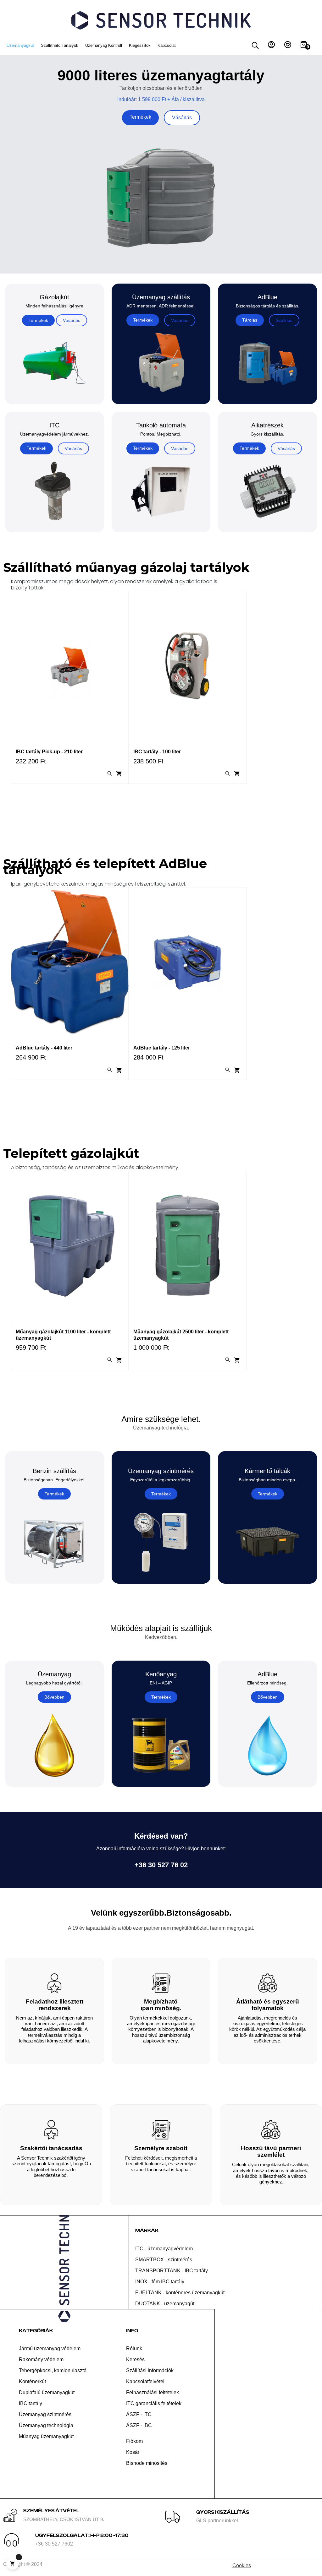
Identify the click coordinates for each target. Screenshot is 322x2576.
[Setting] (271, 46)
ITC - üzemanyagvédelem (164, 2249)
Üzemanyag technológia (46, 2425)
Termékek (140, 117)
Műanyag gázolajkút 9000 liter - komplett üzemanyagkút (181, 1335)
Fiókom (134, 2441)
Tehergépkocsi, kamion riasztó (53, 2370)
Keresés (135, 2359)
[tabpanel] (70, 692)
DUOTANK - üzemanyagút (165, 2304)
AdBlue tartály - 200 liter (44, 1048)
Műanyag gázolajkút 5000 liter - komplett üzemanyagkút (64, 1335)
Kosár (133, 2452)
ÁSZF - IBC (139, 2425)
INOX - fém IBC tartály (160, 2282)
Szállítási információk (150, 2370)
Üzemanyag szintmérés (45, 2414)
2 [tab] (125, 804)
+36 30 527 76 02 (161, 1865)
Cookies (242, 2565)
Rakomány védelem (41, 2359)
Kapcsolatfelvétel (145, 2381)
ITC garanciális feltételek (154, 2403)
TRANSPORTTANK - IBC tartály (172, 2271)
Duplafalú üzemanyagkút (47, 2392)
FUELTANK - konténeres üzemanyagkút (180, 2293)
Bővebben (54, 1697)
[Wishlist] (288, 46)
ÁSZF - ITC (139, 2414)
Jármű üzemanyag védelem (50, 2348)
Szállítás (284, 320)
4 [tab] (138, 804)
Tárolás (250, 320)
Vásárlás (182, 118)
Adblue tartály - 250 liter (162, 1048)
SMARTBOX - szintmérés (164, 2260)
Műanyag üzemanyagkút (46, 2436)
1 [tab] (119, 804)
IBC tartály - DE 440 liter (162, 752)
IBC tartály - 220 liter (40, 752)
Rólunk (134, 2348)
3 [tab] (132, 804)
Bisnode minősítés (147, 2463)
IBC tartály (31, 2403)
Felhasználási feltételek (153, 2392)
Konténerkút (32, 2381)
